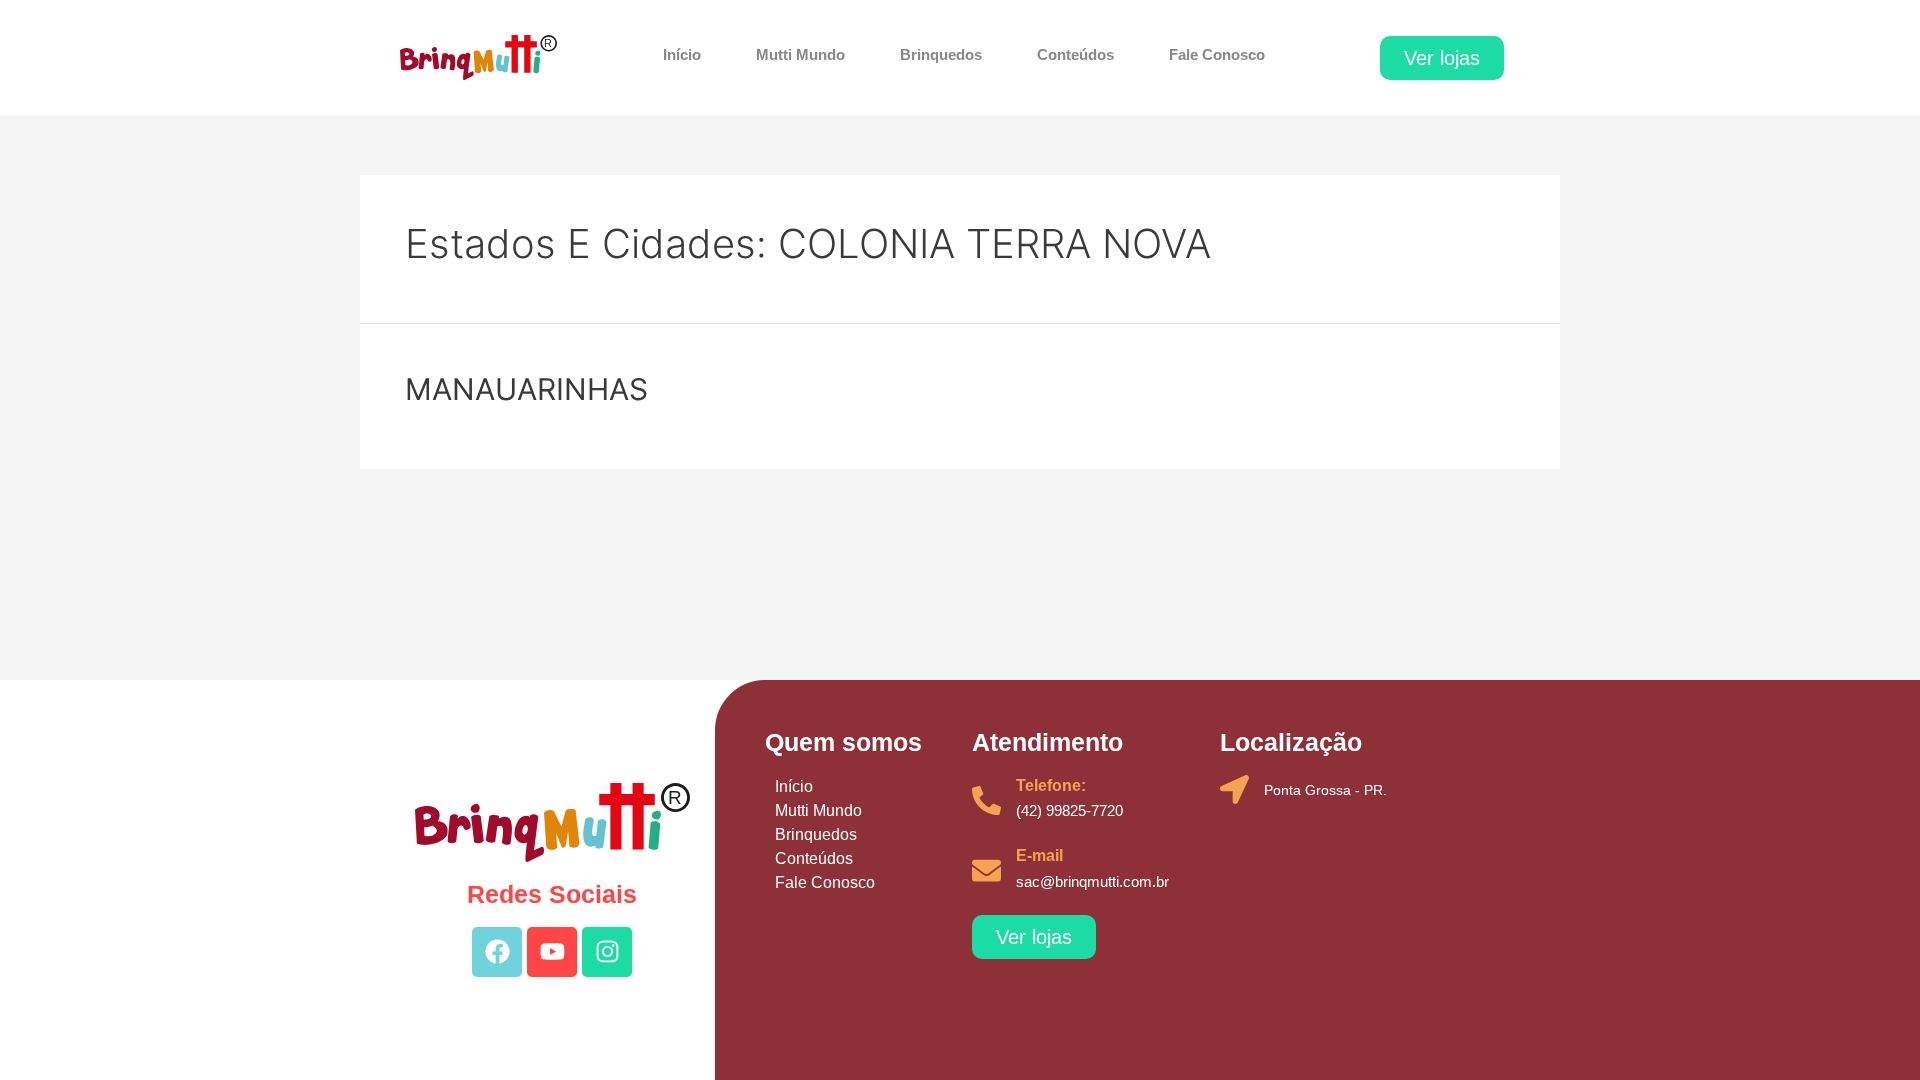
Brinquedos (941, 54)
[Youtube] (552, 952)
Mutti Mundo (800, 54)
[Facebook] (497, 952)
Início (682, 54)
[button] (1442, 58)
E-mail (1039, 855)
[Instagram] (607, 952)
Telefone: (1051, 785)
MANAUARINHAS (526, 389)
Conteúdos (1075, 54)
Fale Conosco (1217, 54)
